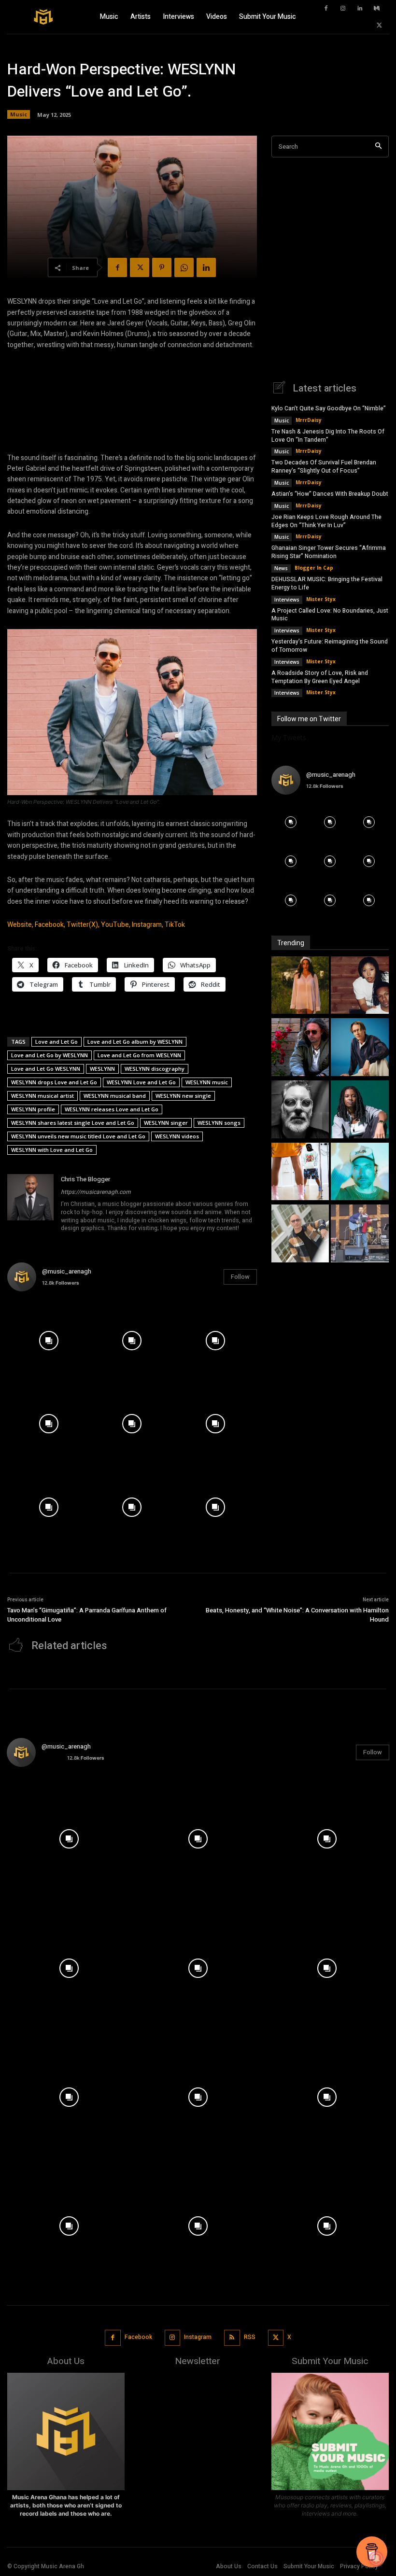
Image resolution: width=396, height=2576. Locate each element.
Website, (20, 925)
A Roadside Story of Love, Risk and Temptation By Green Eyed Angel (320, 677)
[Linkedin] (360, 9)
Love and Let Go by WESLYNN (49, 1055)
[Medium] (377, 9)
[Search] (378, 147)
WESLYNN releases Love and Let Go (112, 1109)
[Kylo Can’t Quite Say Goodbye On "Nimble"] (300, 987)
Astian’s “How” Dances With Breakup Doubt (330, 494)
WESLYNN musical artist (42, 1096)
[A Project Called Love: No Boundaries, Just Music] (360, 1173)
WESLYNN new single (183, 1096)
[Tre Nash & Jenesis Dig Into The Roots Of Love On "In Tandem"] (360, 987)
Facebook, (50, 925)
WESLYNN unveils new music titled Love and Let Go (78, 1136)
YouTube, (116, 925)
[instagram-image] (49, 1341)
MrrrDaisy (309, 420)
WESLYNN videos (177, 1136)
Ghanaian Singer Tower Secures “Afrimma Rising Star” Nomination (329, 552)
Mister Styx (321, 599)
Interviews (287, 600)
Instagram (198, 2337)
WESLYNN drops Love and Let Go (54, 1082)
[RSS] (232, 2338)
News (281, 568)
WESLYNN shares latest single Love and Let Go (73, 1123)
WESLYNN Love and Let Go (141, 1082)
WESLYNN (102, 1069)
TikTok (175, 925)
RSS (250, 2337)
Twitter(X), (83, 925)
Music (19, 114)
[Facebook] (326, 9)
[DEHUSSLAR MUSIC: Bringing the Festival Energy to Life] (300, 1173)
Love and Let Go (57, 1042)
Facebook (138, 2337)
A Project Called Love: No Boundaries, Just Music (330, 615)
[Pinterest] (162, 267)
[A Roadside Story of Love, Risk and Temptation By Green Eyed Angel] (360, 1235)
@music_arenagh (67, 1271)
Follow (240, 1277)
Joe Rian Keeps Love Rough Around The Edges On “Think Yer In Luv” (326, 521)
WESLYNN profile (33, 1109)
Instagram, (148, 925)
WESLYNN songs (219, 1123)
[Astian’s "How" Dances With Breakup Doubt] (360, 1048)
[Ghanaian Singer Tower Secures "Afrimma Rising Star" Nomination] (360, 1111)
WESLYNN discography (155, 1069)
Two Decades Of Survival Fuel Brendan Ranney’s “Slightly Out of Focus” (324, 467)
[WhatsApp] (184, 267)
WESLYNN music (207, 1082)
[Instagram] (343, 9)
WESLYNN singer (166, 1123)
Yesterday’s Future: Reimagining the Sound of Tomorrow (330, 646)
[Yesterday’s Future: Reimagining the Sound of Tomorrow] (300, 1235)
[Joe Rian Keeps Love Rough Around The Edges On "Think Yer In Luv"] (300, 1111)
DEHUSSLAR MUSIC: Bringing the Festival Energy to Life (327, 583)
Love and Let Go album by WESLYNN (135, 1042)
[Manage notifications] (376, 2559)
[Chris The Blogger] (30, 1204)
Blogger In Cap (314, 568)
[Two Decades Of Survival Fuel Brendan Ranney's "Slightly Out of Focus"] (300, 1048)
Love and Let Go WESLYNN (46, 1069)
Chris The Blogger (85, 1179)
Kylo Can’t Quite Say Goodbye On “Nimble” (329, 408)
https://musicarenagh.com (96, 1192)
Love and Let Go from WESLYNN (139, 1055)
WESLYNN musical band (115, 1096)
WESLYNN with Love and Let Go (52, 1150)
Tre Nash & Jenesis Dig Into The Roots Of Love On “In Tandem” (328, 436)
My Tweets (289, 737)
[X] (379, 26)
